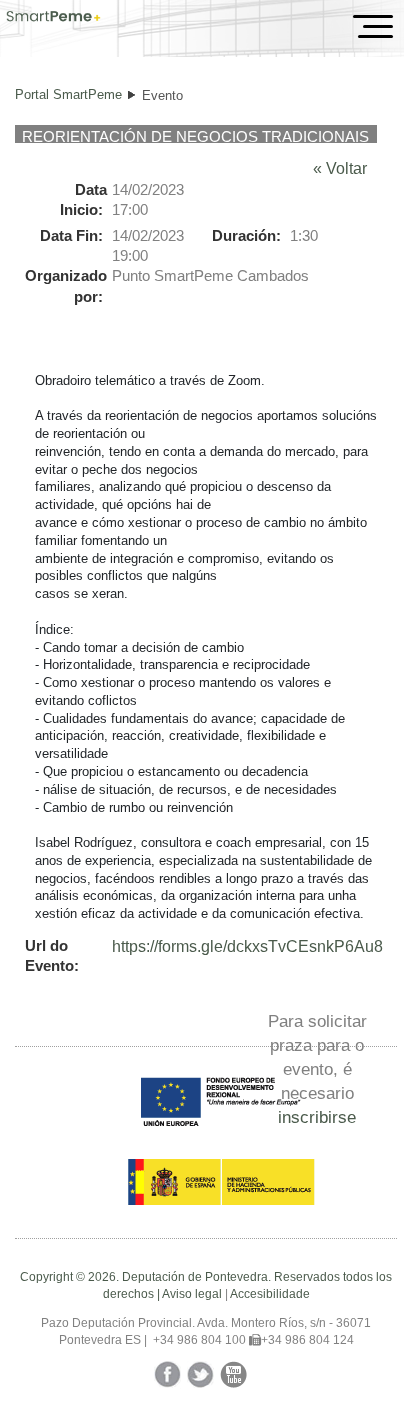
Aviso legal (192, 1294)
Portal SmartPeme (68, 94)
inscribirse (317, 1117)
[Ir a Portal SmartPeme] (53, 18)
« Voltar (340, 168)
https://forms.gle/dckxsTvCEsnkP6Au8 (247, 946)
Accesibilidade (270, 1294)
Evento (162, 95)
